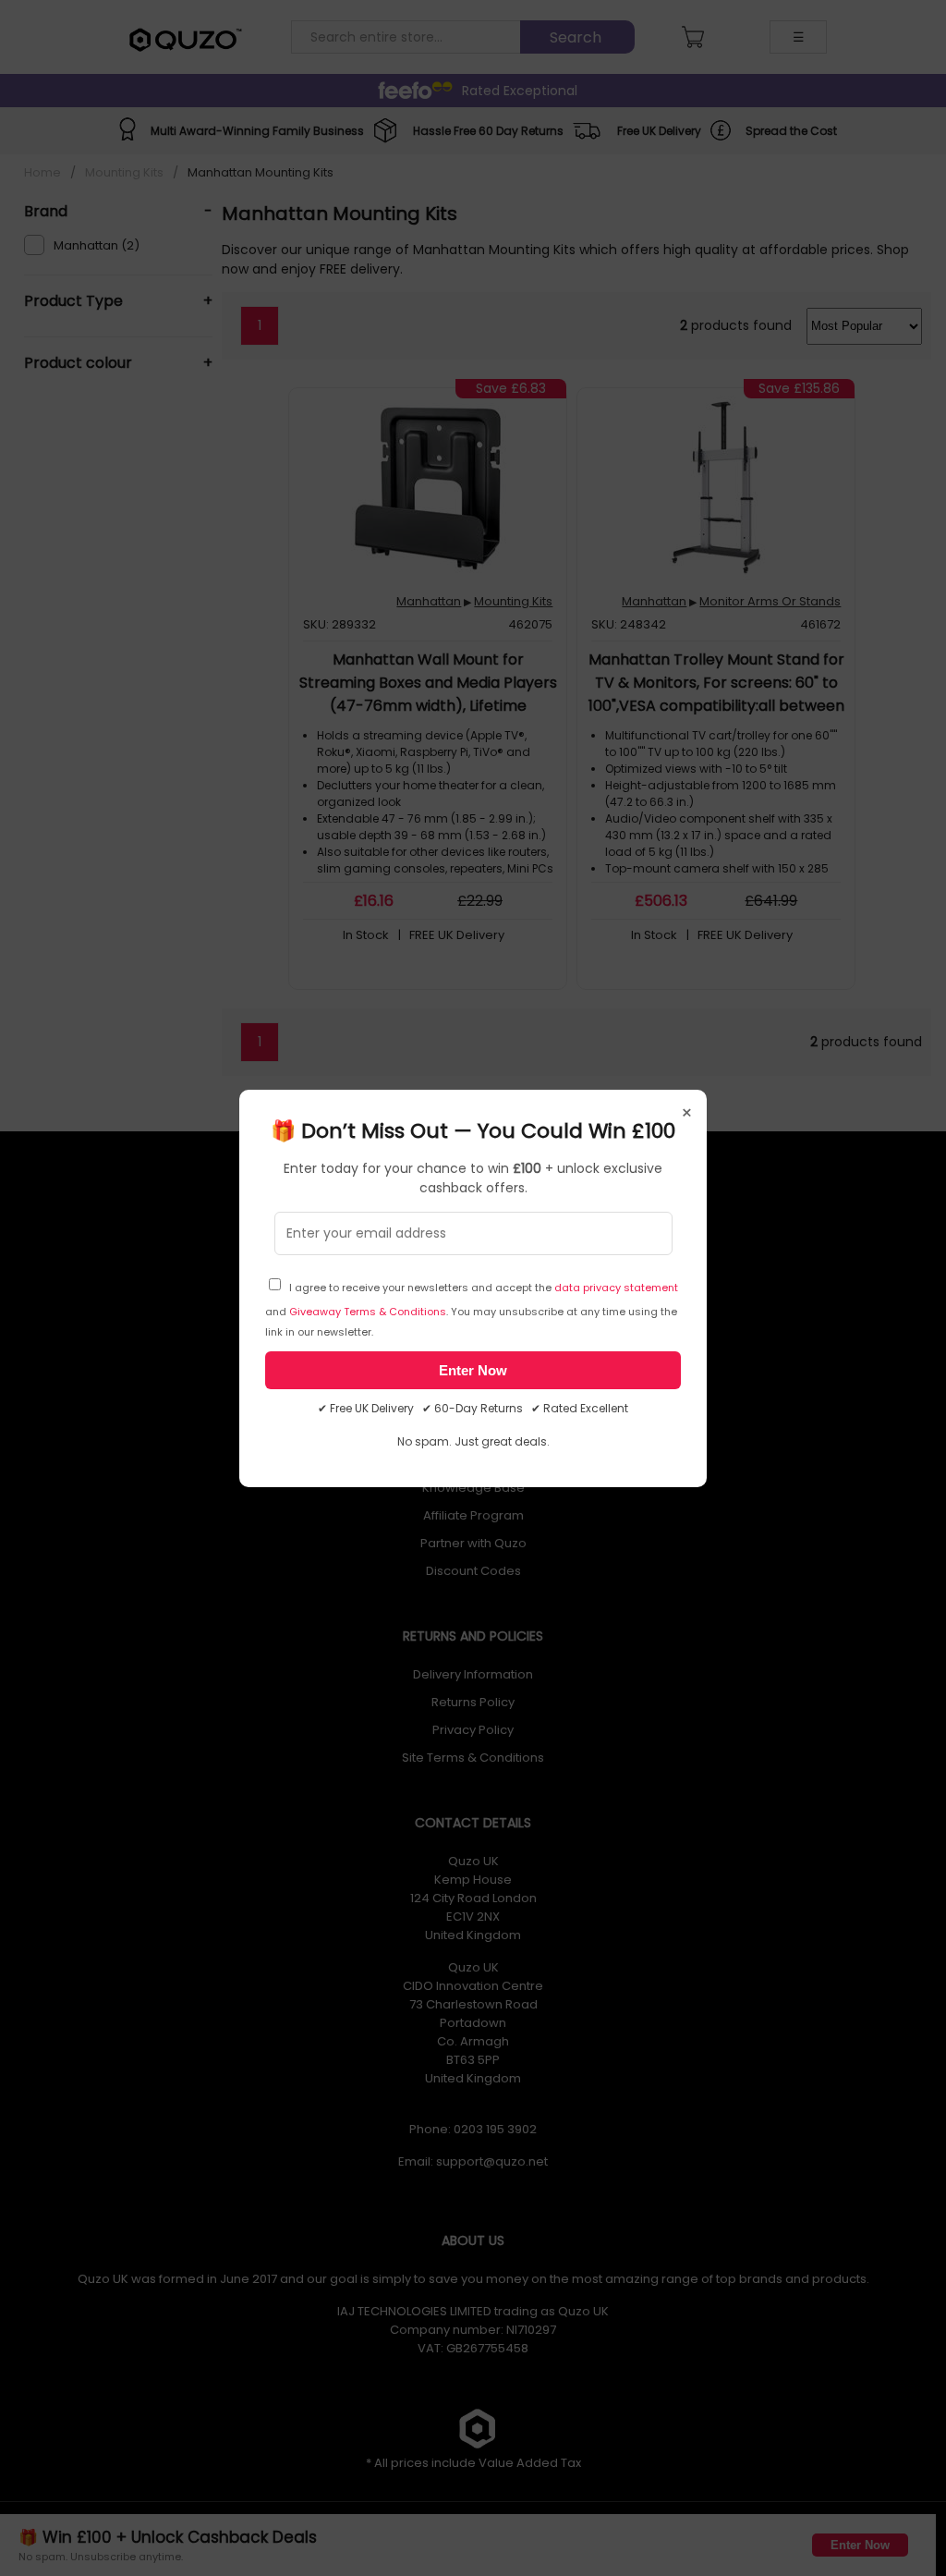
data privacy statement (616, 1288)
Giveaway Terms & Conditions (368, 1312)
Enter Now (473, 1370)
